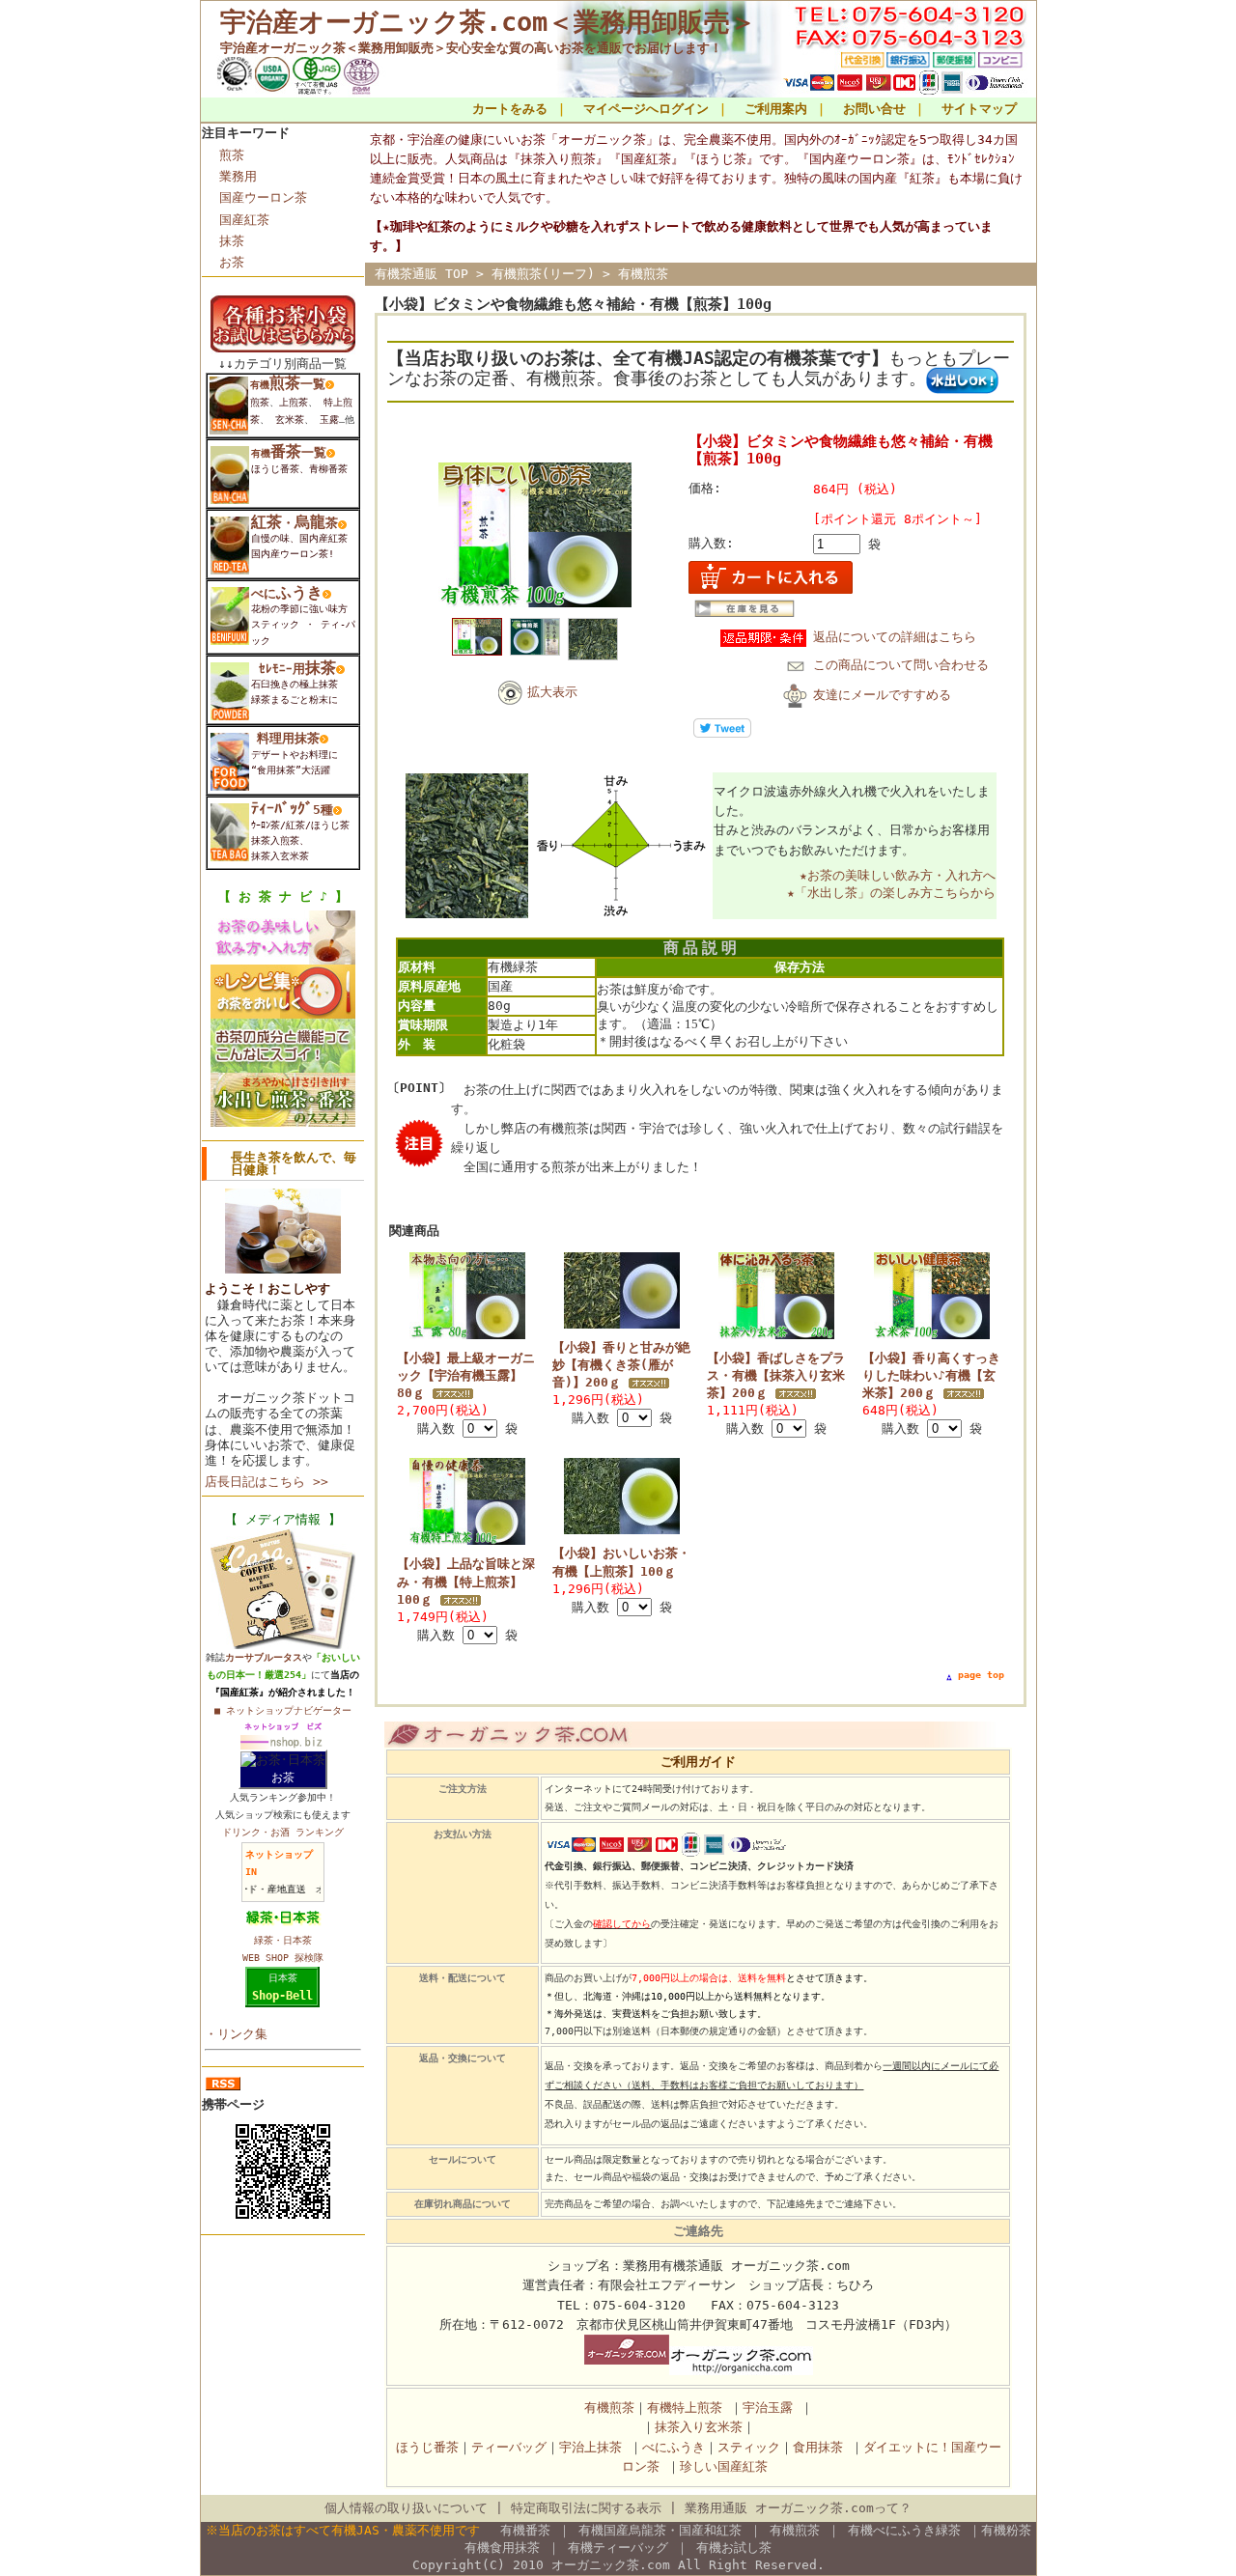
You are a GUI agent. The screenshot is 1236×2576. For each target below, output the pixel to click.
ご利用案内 (776, 109)
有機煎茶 (643, 274)
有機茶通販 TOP (421, 274)
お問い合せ (874, 109)
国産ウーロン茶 (263, 197)
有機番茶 (521, 2530)
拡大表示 (552, 692)
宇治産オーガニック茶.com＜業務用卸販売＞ (488, 22)
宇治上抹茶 (590, 2447)
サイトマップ (979, 109)
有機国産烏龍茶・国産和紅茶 (660, 2530)
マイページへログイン (646, 109)
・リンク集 (236, 2034)
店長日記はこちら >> (267, 1482)
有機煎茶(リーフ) (543, 274)
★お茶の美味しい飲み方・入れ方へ (898, 875)
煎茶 (232, 155)
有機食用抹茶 (502, 2548)
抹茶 (232, 241)
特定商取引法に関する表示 (586, 2508)
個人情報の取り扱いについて (406, 2508)
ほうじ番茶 (427, 2447)
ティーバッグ (509, 2447)
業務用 (238, 176)
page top (981, 1675)
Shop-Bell (282, 1996)
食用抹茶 (818, 2447)
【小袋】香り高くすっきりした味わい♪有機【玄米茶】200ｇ (931, 1375)
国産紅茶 (244, 220)
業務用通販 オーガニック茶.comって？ (798, 2508)
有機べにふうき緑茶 (904, 2530)
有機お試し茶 (734, 2548)
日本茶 (283, 1978)
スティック (749, 2447)
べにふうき (674, 2447)
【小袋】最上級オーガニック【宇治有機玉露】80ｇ (466, 1375)
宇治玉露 (768, 2408)
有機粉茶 (1006, 2530)
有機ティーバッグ (618, 2548)
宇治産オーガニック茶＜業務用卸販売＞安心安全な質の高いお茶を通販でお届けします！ (471, 48)
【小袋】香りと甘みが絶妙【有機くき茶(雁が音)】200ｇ (621, 1365)
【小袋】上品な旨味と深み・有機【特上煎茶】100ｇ (466, 1581)
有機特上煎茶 (685, 2408)
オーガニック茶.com (611, 2565)
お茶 (232, 262)
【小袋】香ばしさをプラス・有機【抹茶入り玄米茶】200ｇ (776, 1375)
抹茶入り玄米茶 (699, 2427)
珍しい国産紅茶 (724, 2466)
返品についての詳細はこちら (895, 637)
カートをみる (510, 109)
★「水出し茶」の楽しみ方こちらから (891, 893)
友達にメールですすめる (882, 695)
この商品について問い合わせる (901, 665)
